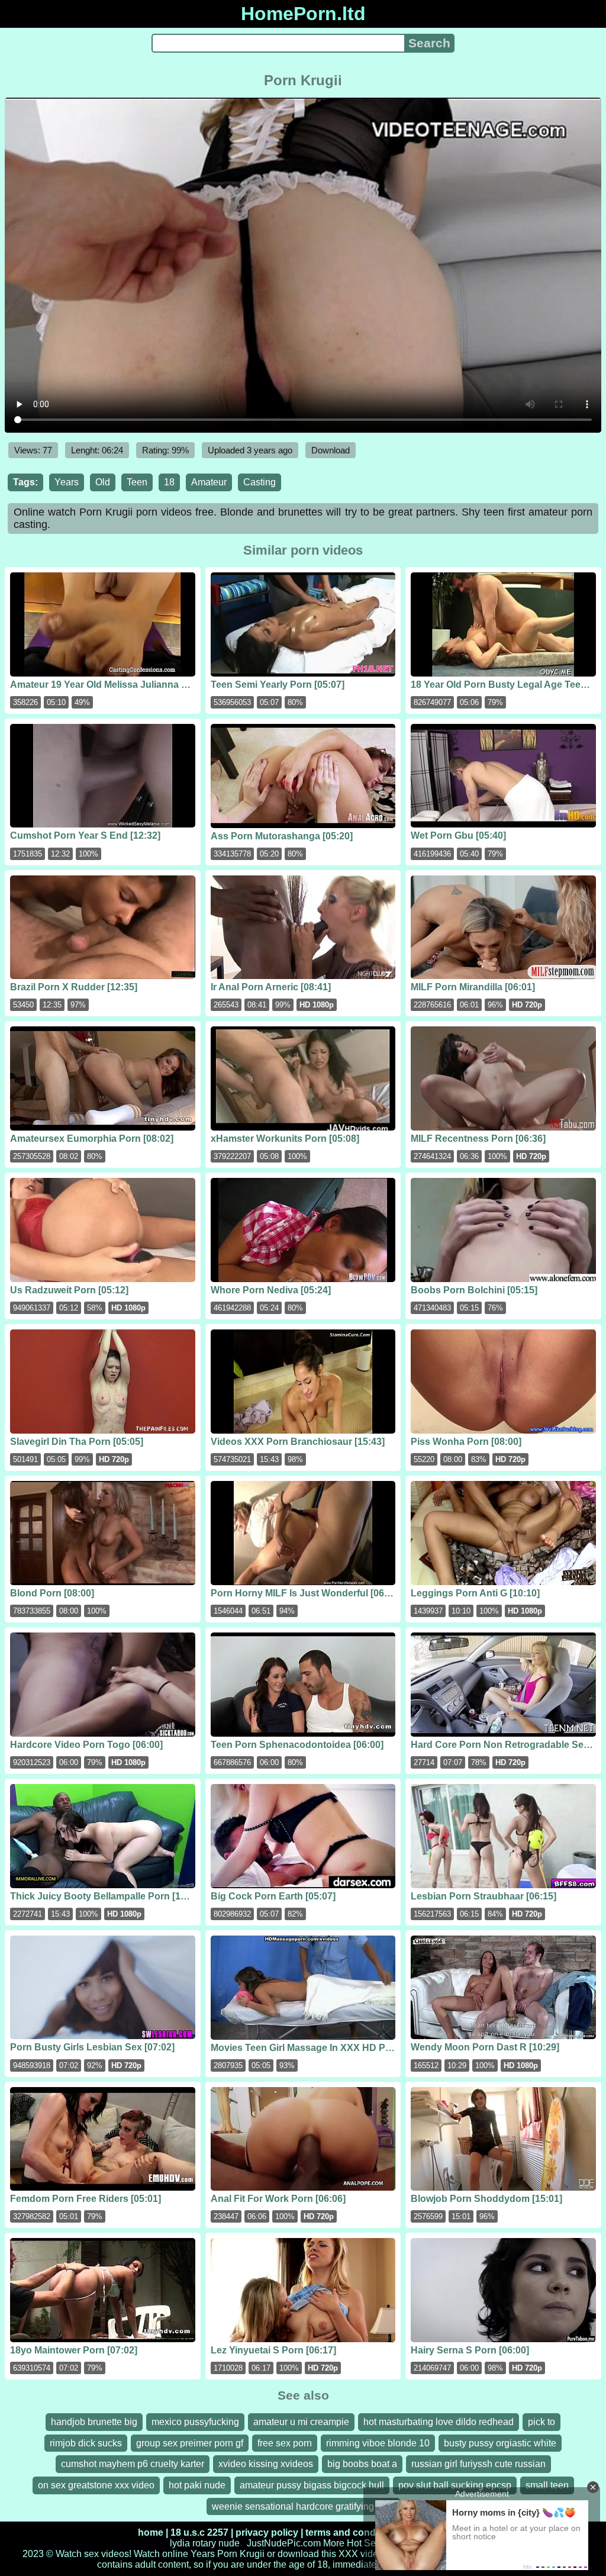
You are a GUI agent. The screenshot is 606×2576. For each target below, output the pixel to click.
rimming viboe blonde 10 (378, 2443)
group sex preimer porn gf (190, 2443)
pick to (541, 2422)
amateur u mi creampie (301, 2422)
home (151, 2532)
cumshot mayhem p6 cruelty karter (133, 2464)
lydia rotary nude (205, 2543)
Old (103, 482)
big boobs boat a (362, 2464)
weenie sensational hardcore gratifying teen (303, 2506)
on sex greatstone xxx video (96, 2485)
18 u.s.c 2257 (199, 2532)
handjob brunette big (94, 2422)
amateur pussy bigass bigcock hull (312, 2485)
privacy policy (267, 2532)
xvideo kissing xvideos (266, 2464)
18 (169, 482)
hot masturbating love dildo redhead (439, 2422)
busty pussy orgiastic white (500, 2443)
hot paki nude (197, 2485)
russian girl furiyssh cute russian (478, 2464)
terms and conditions (353, 2532)
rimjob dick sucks (86, 2443)
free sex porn (285, 2443)
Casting (260, 482)
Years (67, 482)
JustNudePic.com (284, 2543)
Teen (137, 482)
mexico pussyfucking (195, 2422)
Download (331, 450)
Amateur (209, 482)
